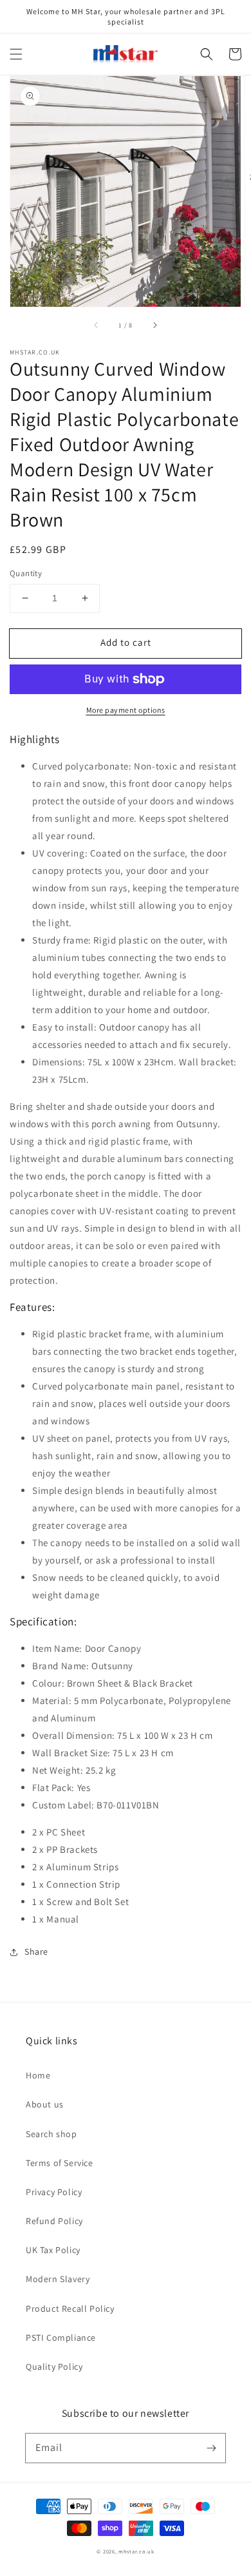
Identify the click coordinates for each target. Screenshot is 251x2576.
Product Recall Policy (70, 2309)
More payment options (126, 710)
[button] (16, 54)
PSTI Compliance (61, 2338)
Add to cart (126, 642)
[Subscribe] (211, 2448)
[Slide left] (97, 325)
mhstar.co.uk (136, 2551)
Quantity (26, 573)
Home (38, 2075)
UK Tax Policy (53, 2250)
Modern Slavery (58, 2279)
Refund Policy (54, 2221)
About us (45, 2104)
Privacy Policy (54, 2192)
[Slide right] (154, 325)
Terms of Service (60, 2163)
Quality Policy (54, 2367)
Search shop (51, 2134)
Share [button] (36, 1951)
